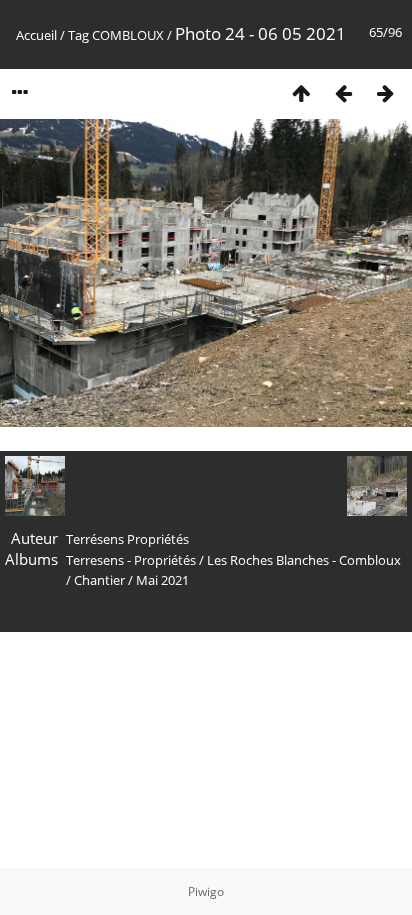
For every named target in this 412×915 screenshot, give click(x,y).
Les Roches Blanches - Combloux (304, 560)
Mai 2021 (162, 580)
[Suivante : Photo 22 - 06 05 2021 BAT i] (385, 92)
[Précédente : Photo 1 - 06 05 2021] (343, 92)
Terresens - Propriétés (131, 560)
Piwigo (206, 891)
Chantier (99, 580)
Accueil (36, 35)
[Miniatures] (301, 92)
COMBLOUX (128, 35)
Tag (78, 35)
